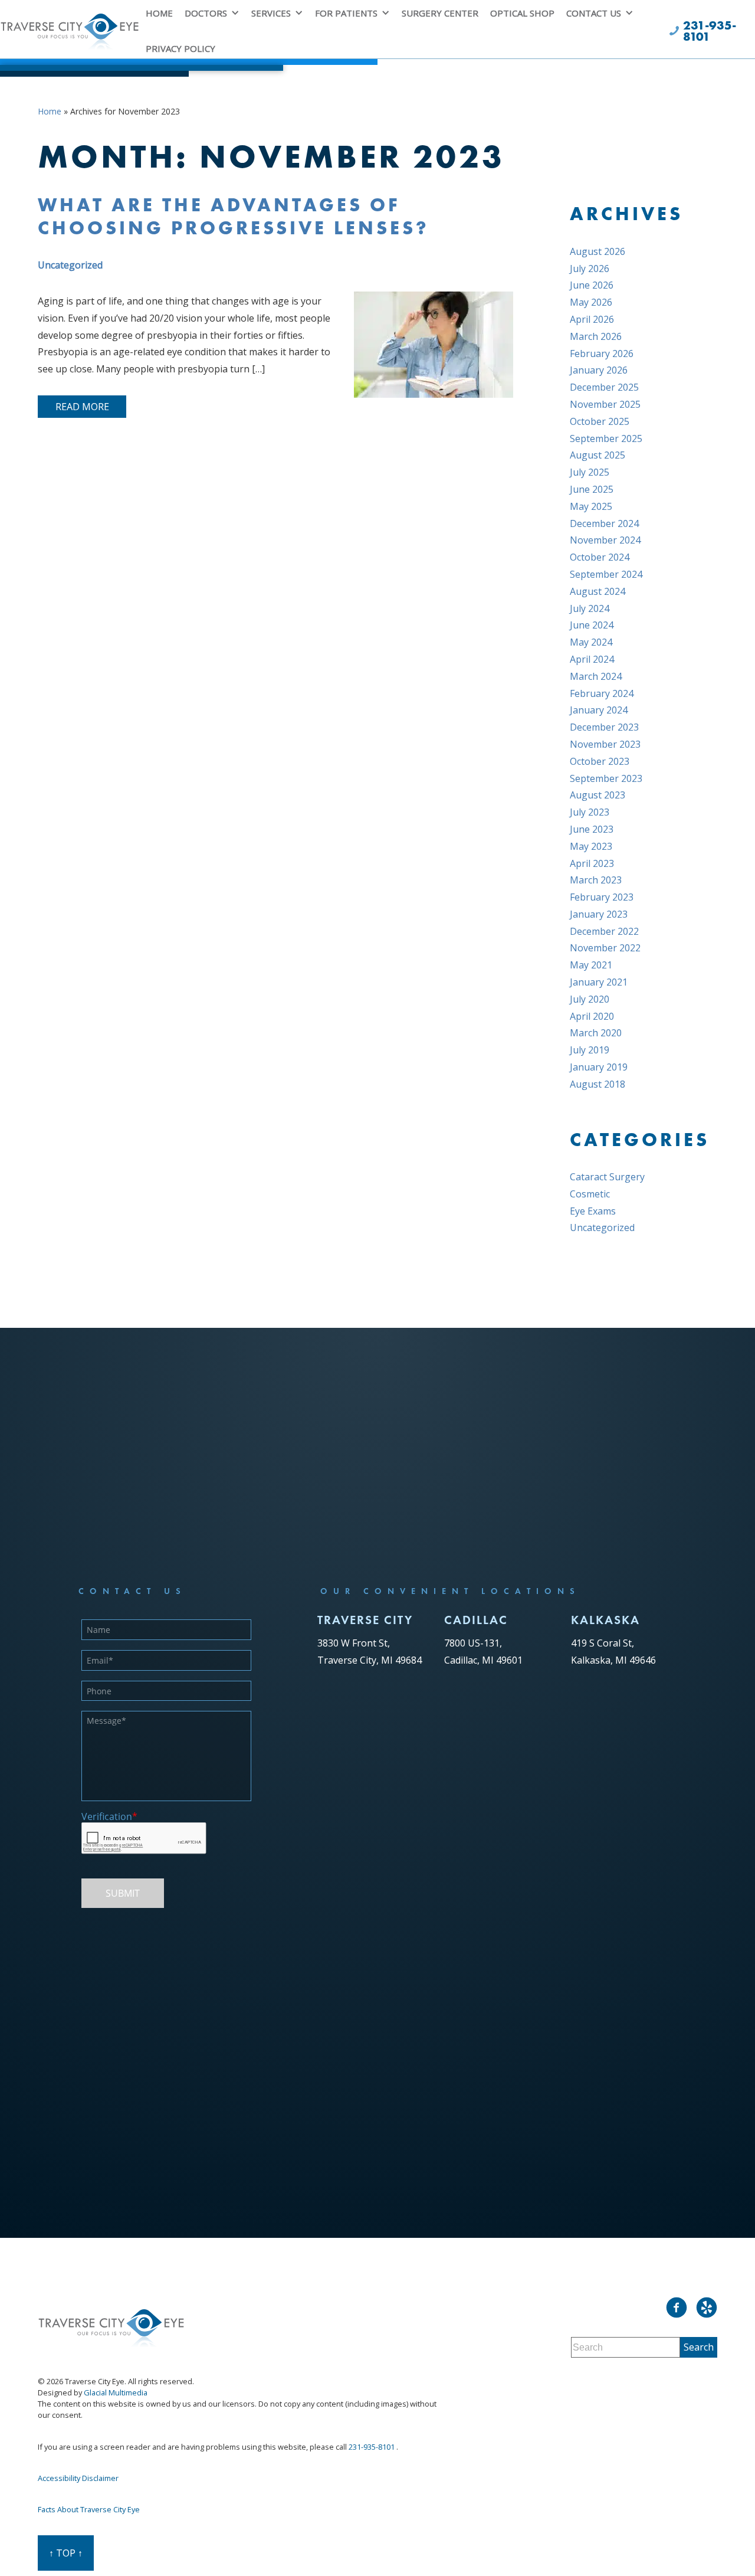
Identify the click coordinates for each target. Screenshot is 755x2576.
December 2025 (604, 387)
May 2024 (591, 642)
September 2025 (606, 438)
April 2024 (592, 659)
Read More (82, 407)
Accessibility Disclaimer (78, 2478)
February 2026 (602, 353)
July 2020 (590, 999)
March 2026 (596, 336)
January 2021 (599, 982)
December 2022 (604, 931)
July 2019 (590, 1050)
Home (50, 111)
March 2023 (596, 880)
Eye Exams (593, 1211)
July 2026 (590, 269)
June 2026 (592, 285)
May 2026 (591, 302)
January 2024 (599, 710)
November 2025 (605, 404)
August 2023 (598, 795)
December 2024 (604, 523)
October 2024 (600, 557)
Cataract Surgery (607, 1177)
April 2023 (592, 863)
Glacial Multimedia (116, 2392)
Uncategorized (70, 265)
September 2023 (606, 778)
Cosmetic (590, 1194)
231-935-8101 (372, 2447)
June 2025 (592, 489)
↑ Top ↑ (66, 2553)
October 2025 (600, 421)
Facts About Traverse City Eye (89, 2509)
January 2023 (599, 914)
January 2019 (599, 1067)
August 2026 (598, 251)
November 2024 (605, 540)
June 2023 (592, 829)
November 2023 (605, 744)
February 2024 (602, 693)
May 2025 (591, 506)
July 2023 (590, 812)
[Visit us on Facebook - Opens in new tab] (677, 2307)
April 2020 (592, 1016)
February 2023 (602, 897)
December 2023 (604, 727)
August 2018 (598, 1084)
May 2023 (591, 846)
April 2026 (592, 319)
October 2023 (600, 761)
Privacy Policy (180, 48)
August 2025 (598, 455)
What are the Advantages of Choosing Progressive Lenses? (234, 216)
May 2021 (591, 965)
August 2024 (598, 591)
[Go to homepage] (70, 36)
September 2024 (606, 574)
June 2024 (592, 625)
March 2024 (596, 676)
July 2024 (590, 608)
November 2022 (605, 948)
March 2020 (596, 1033)
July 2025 (590, 472)
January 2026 (599, 370)
